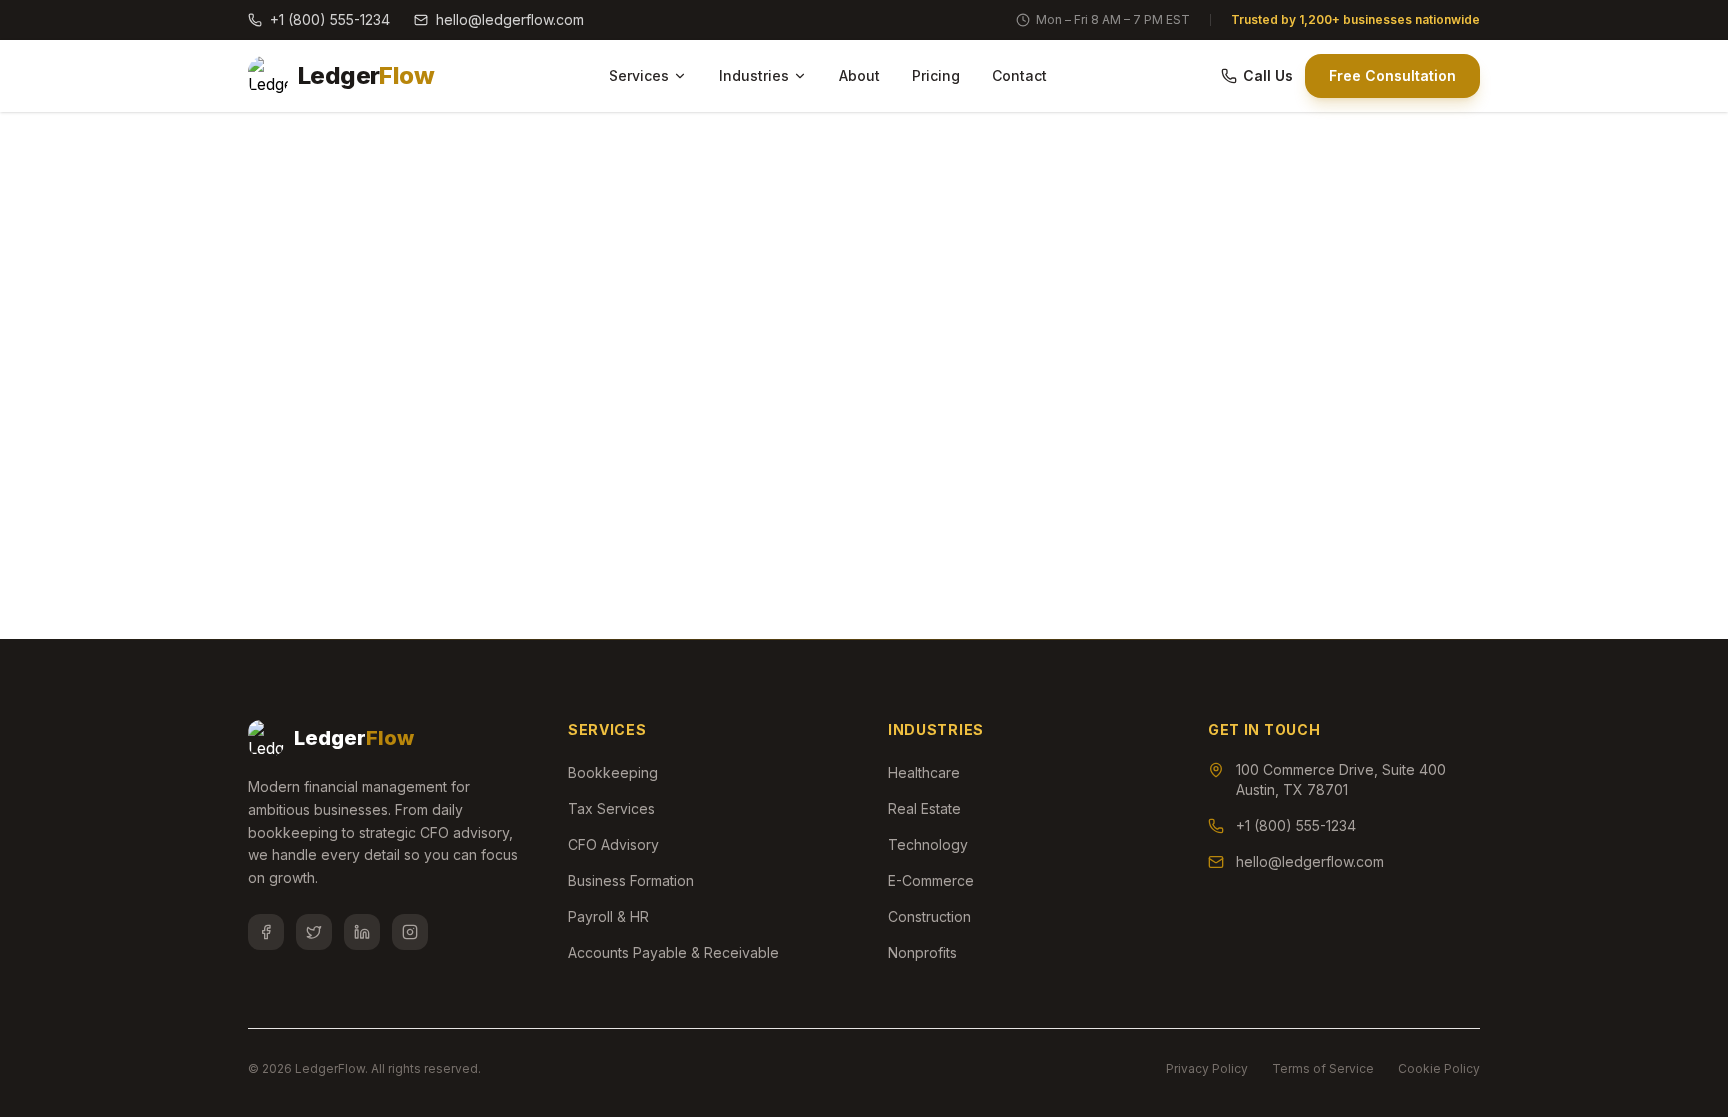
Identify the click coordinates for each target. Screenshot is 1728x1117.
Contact (1019, 75)
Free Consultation (1392, 75)
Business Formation (631, 880)
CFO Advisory (613, 844)
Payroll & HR (608, 916)
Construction (929, 916)
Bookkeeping (613, 772)
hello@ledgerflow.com (510, 19)
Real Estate (924, 808)
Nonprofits (922, 952)
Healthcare (924, 772)
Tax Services (611, 808)
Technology (928, 844)
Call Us (1268, 75)
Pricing (936, 75)
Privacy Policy (1207, 1068)
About (859, 75)
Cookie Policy (1439, 1068)
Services (639, 75)
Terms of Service (1323, 1068)
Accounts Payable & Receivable (673, 952)
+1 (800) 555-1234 (330, 19)
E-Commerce (931, 880)
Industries (754, 75)
